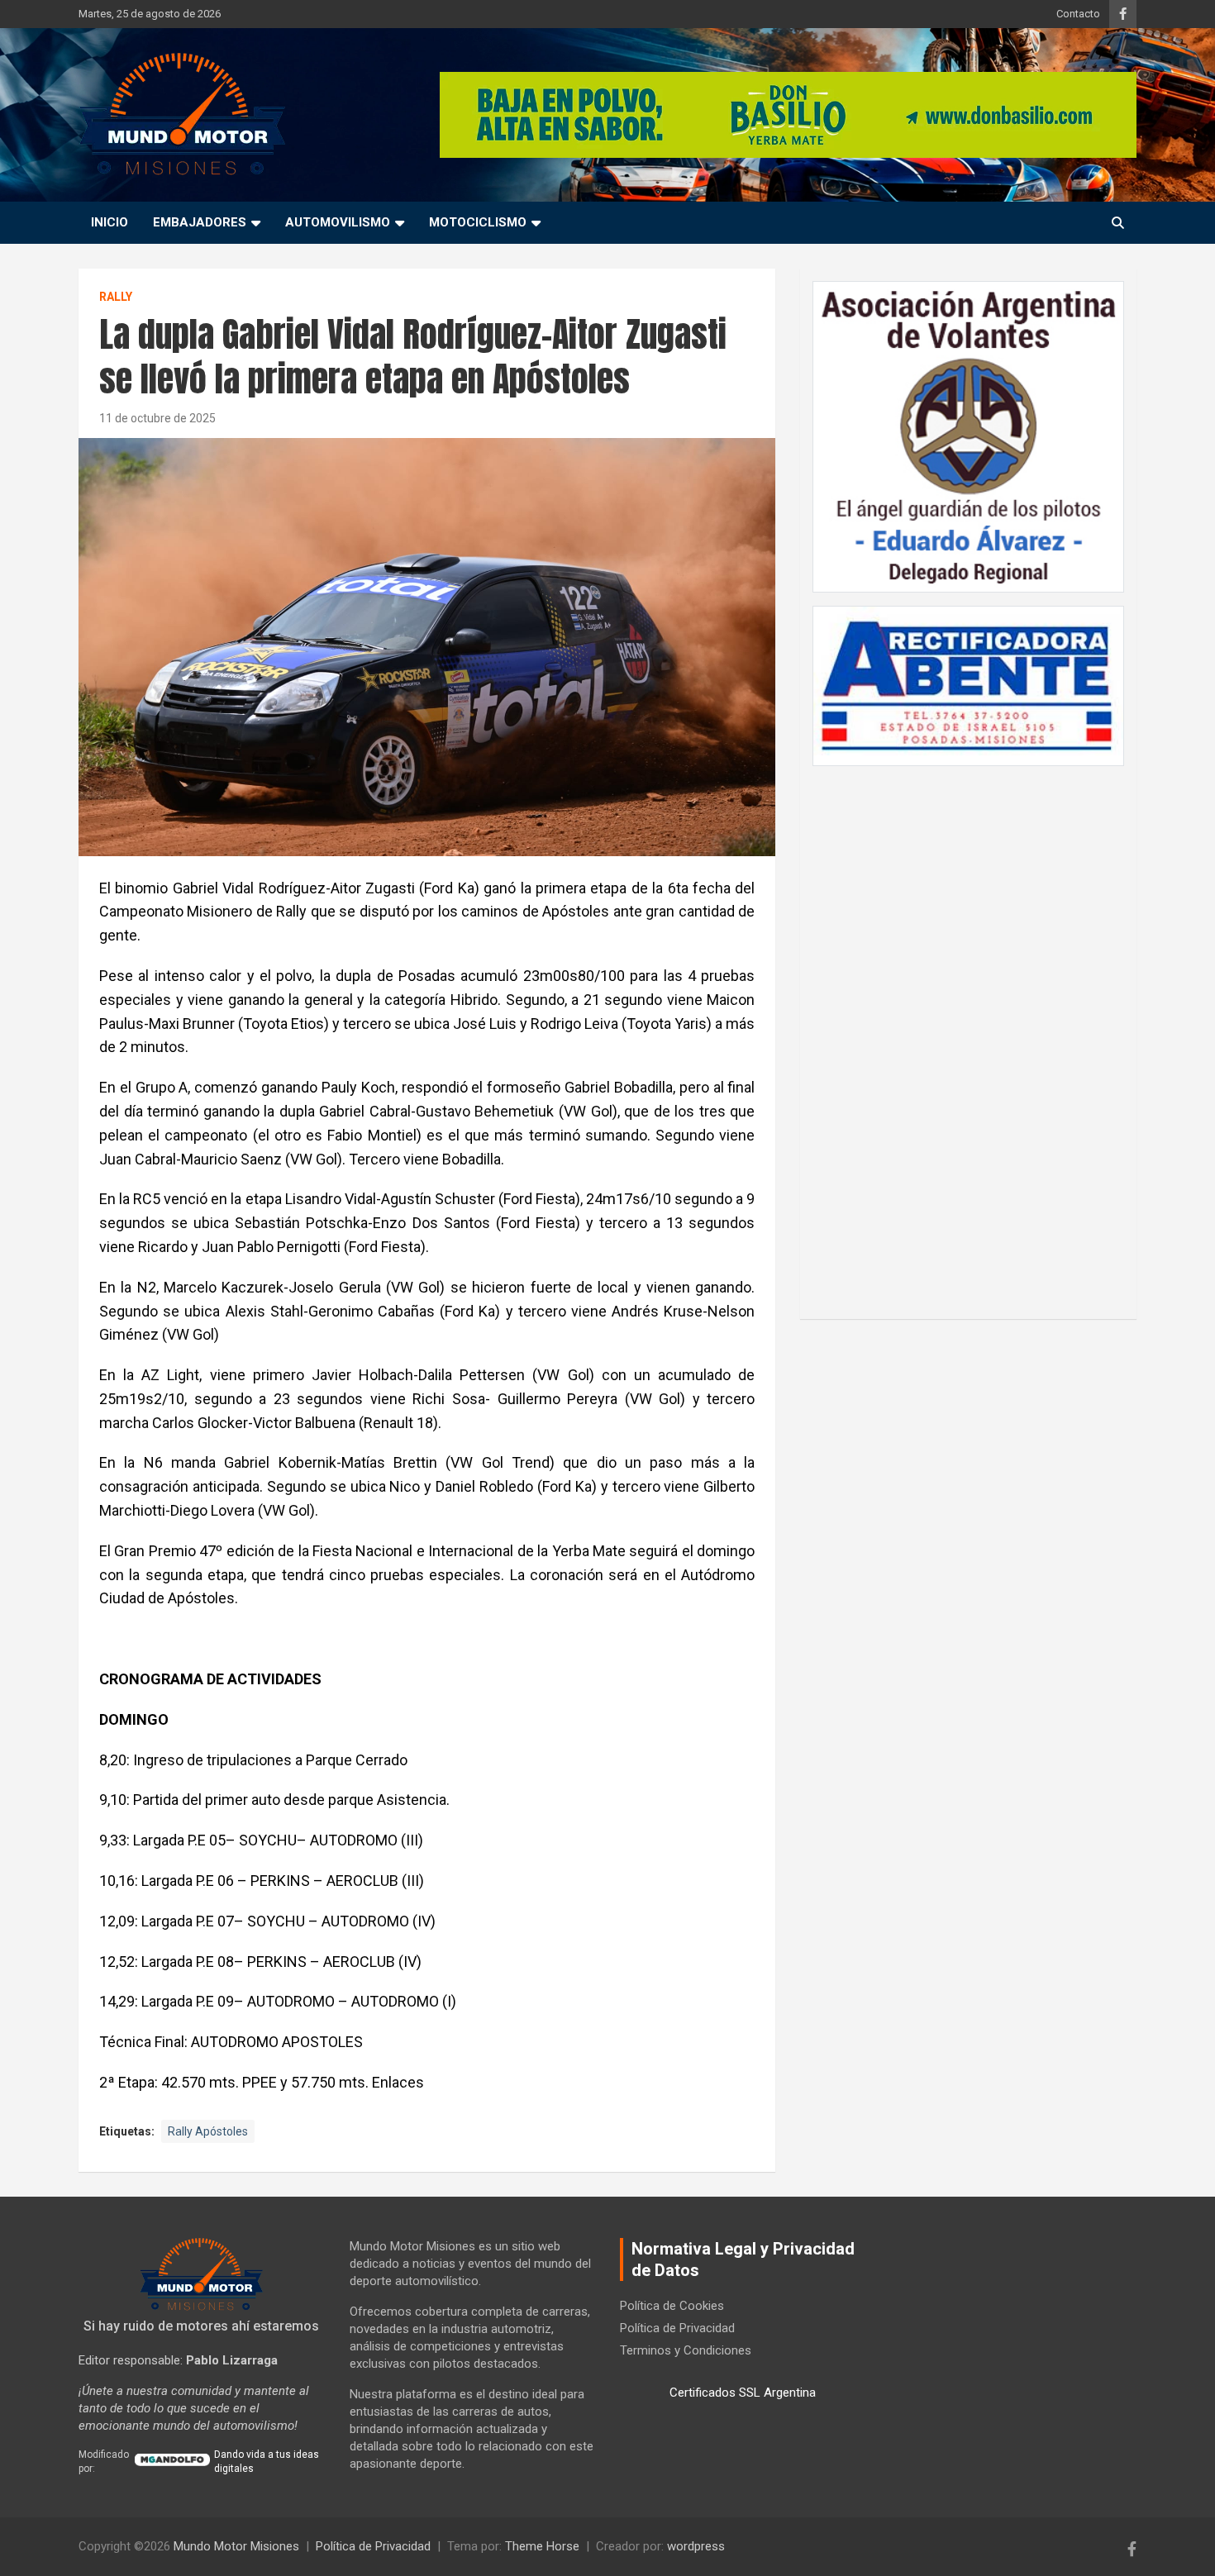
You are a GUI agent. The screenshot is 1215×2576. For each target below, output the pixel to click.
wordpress (696, 2546)
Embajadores (200, 222)
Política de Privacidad (677, 2328)
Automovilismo (338, 222)
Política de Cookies (672, 2306)
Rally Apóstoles (208, 2131)
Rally (116, 297)
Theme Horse (542, 2546)
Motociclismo (478, 222)
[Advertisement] (969, 1034)
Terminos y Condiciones (686, 2350)
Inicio (110, 222)
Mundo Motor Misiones (236, 2546)
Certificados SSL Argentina (743, 2393)
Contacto (1078, 14)
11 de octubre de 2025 (157, 418)
